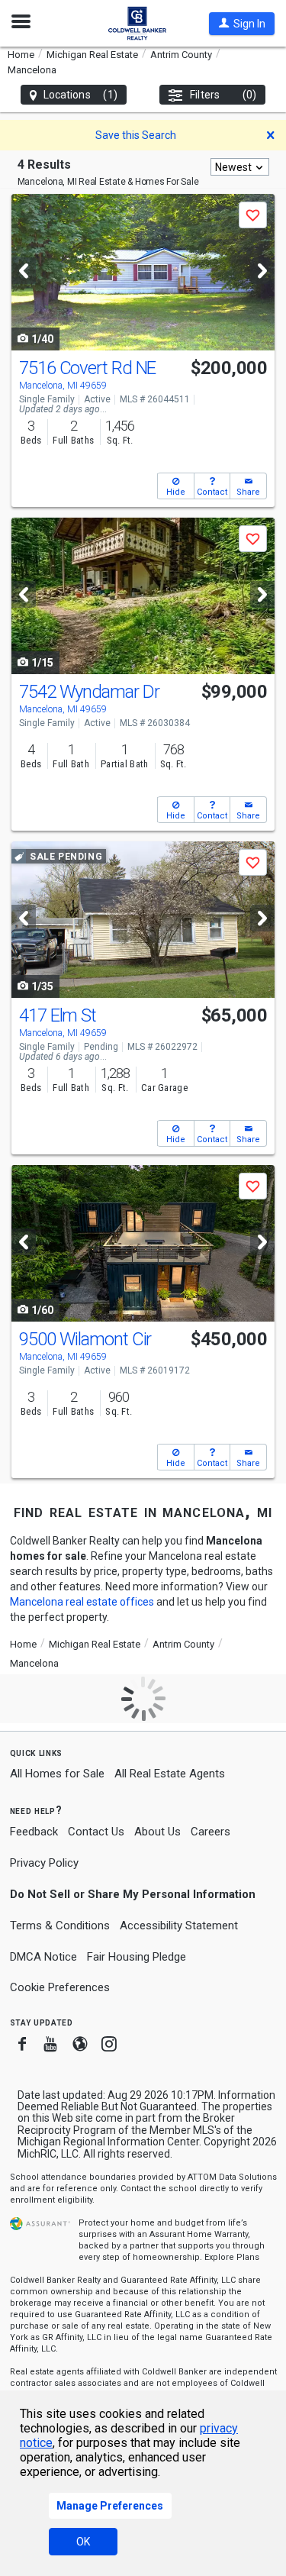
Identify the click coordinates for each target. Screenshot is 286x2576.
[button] (242, 24)
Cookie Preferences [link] (60, 1987)
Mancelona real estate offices (82, 1602)
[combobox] (240, 167)
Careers (210, 1832)
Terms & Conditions (60, 1926)
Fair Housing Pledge (137, 1957)
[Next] (262, 271)
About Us (157, 1832)
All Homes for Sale (57, 1774)
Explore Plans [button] (232, 2257)
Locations (80, 95)
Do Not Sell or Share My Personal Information (133, 1894)
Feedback (34, 1832)
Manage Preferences (110, 2506)
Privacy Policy (44, 1863)
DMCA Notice (43, 1957)
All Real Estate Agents (170, 1774)
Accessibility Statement (179, 1926)
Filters (223, 95)
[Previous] (24, 271)
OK (83, 2542)
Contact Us (96, 1832)
